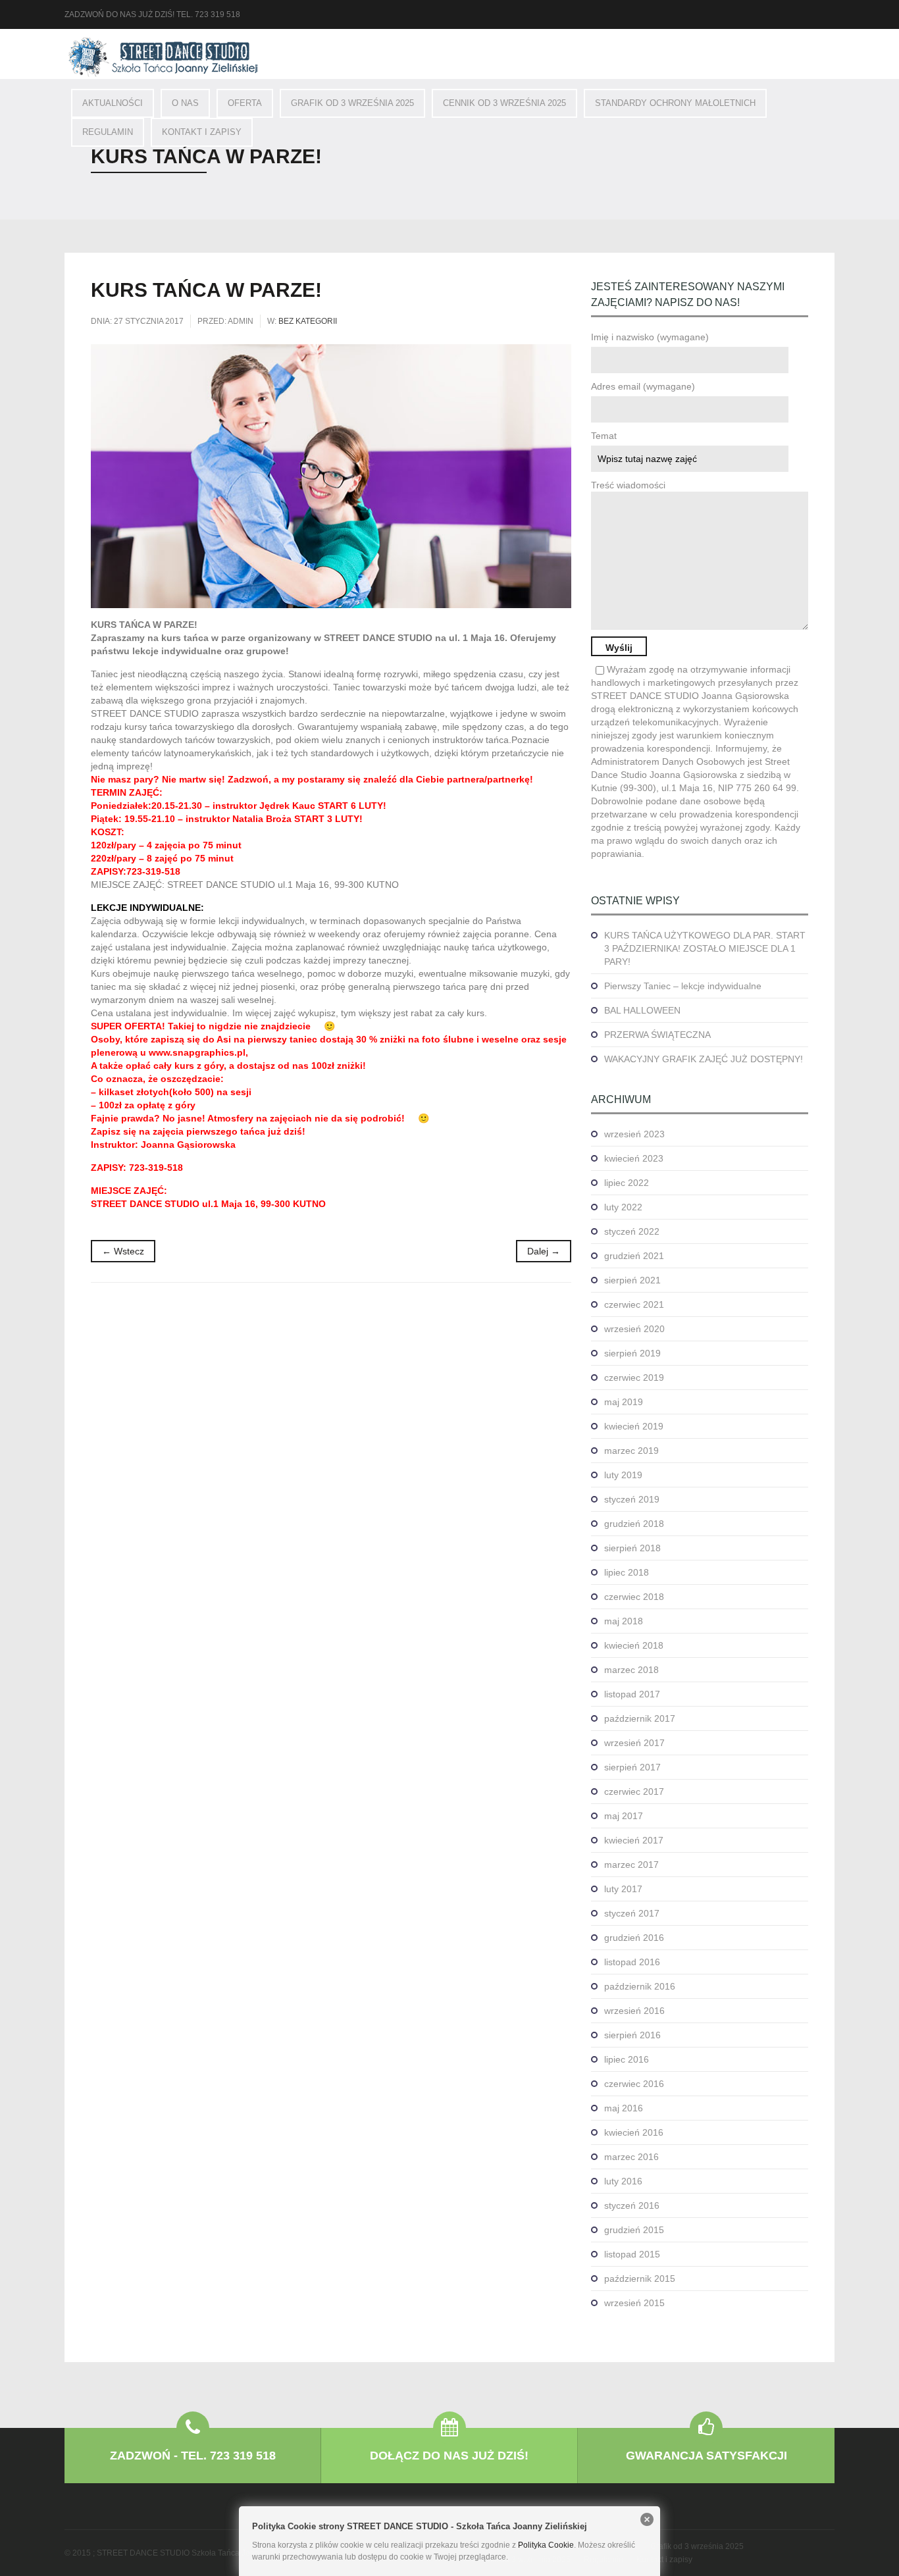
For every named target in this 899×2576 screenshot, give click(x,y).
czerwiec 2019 (634, 1378)
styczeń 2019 (632, 1499)
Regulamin (108, 132)
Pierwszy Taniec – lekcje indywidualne (683, 986)
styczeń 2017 (632, 1913)
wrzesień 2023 (634, 1134)
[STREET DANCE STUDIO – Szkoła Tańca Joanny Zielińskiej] (163, 57)
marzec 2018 (631, 1670)
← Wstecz (123, 1251)
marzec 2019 (631, 1451)
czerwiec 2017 (634, 1791)
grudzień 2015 (634, 2230)
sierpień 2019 (632, 1353)
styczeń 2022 (632, 1231)
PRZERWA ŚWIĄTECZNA (657, 1035)
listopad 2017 (632, 1694)
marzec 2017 (631, 1865)
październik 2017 (640, 1718)
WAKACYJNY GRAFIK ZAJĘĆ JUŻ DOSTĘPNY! (704, 1059)
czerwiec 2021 (634, 1304)
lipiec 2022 (627, 1183)
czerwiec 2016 (634, 2084)
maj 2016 (624, 2108)
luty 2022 (623, 1207)
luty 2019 (623, 1475)
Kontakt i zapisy (202, 132)
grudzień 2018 (634, 1524)
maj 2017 (624, 1816)
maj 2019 (624, 1402)
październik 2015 (640, 2279)
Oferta (245, 103)
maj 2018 (624, 1621)
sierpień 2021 (632, 1280)
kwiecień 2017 (634, 1840)
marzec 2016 (631, 2157)
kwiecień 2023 (634, 1158)
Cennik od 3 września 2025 (504, 103)
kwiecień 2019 (634, 1426)
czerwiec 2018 (634, 1597)
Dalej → (544, 1251)
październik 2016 (640, 1986)
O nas (185, 103)
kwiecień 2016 (634, 2132)
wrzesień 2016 (634, 2011)
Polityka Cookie (546, 2545)
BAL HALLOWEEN (642, 1010)
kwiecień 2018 (634, 1645)
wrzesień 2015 (634, 2303)
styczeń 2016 (632, 2205)
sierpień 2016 (632, 2035)
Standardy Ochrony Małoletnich (675, 103)
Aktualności (113, 103)
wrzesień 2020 (634, 1329)
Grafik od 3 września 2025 (352, 103)
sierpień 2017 (632, 1767)
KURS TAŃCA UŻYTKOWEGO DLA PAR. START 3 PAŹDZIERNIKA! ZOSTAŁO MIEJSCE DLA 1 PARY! (705, 948)
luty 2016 (623, 2181)
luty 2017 (623, 1889)
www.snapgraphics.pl (197, 1052)
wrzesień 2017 (634, 1743)
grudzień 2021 (634, 1256)
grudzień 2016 (634, 1938)
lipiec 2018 (627, 1572)
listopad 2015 (632, 2254)
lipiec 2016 (627, 2059)
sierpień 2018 (632, 1548)
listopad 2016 (632, 1962)
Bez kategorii (308, 321)
